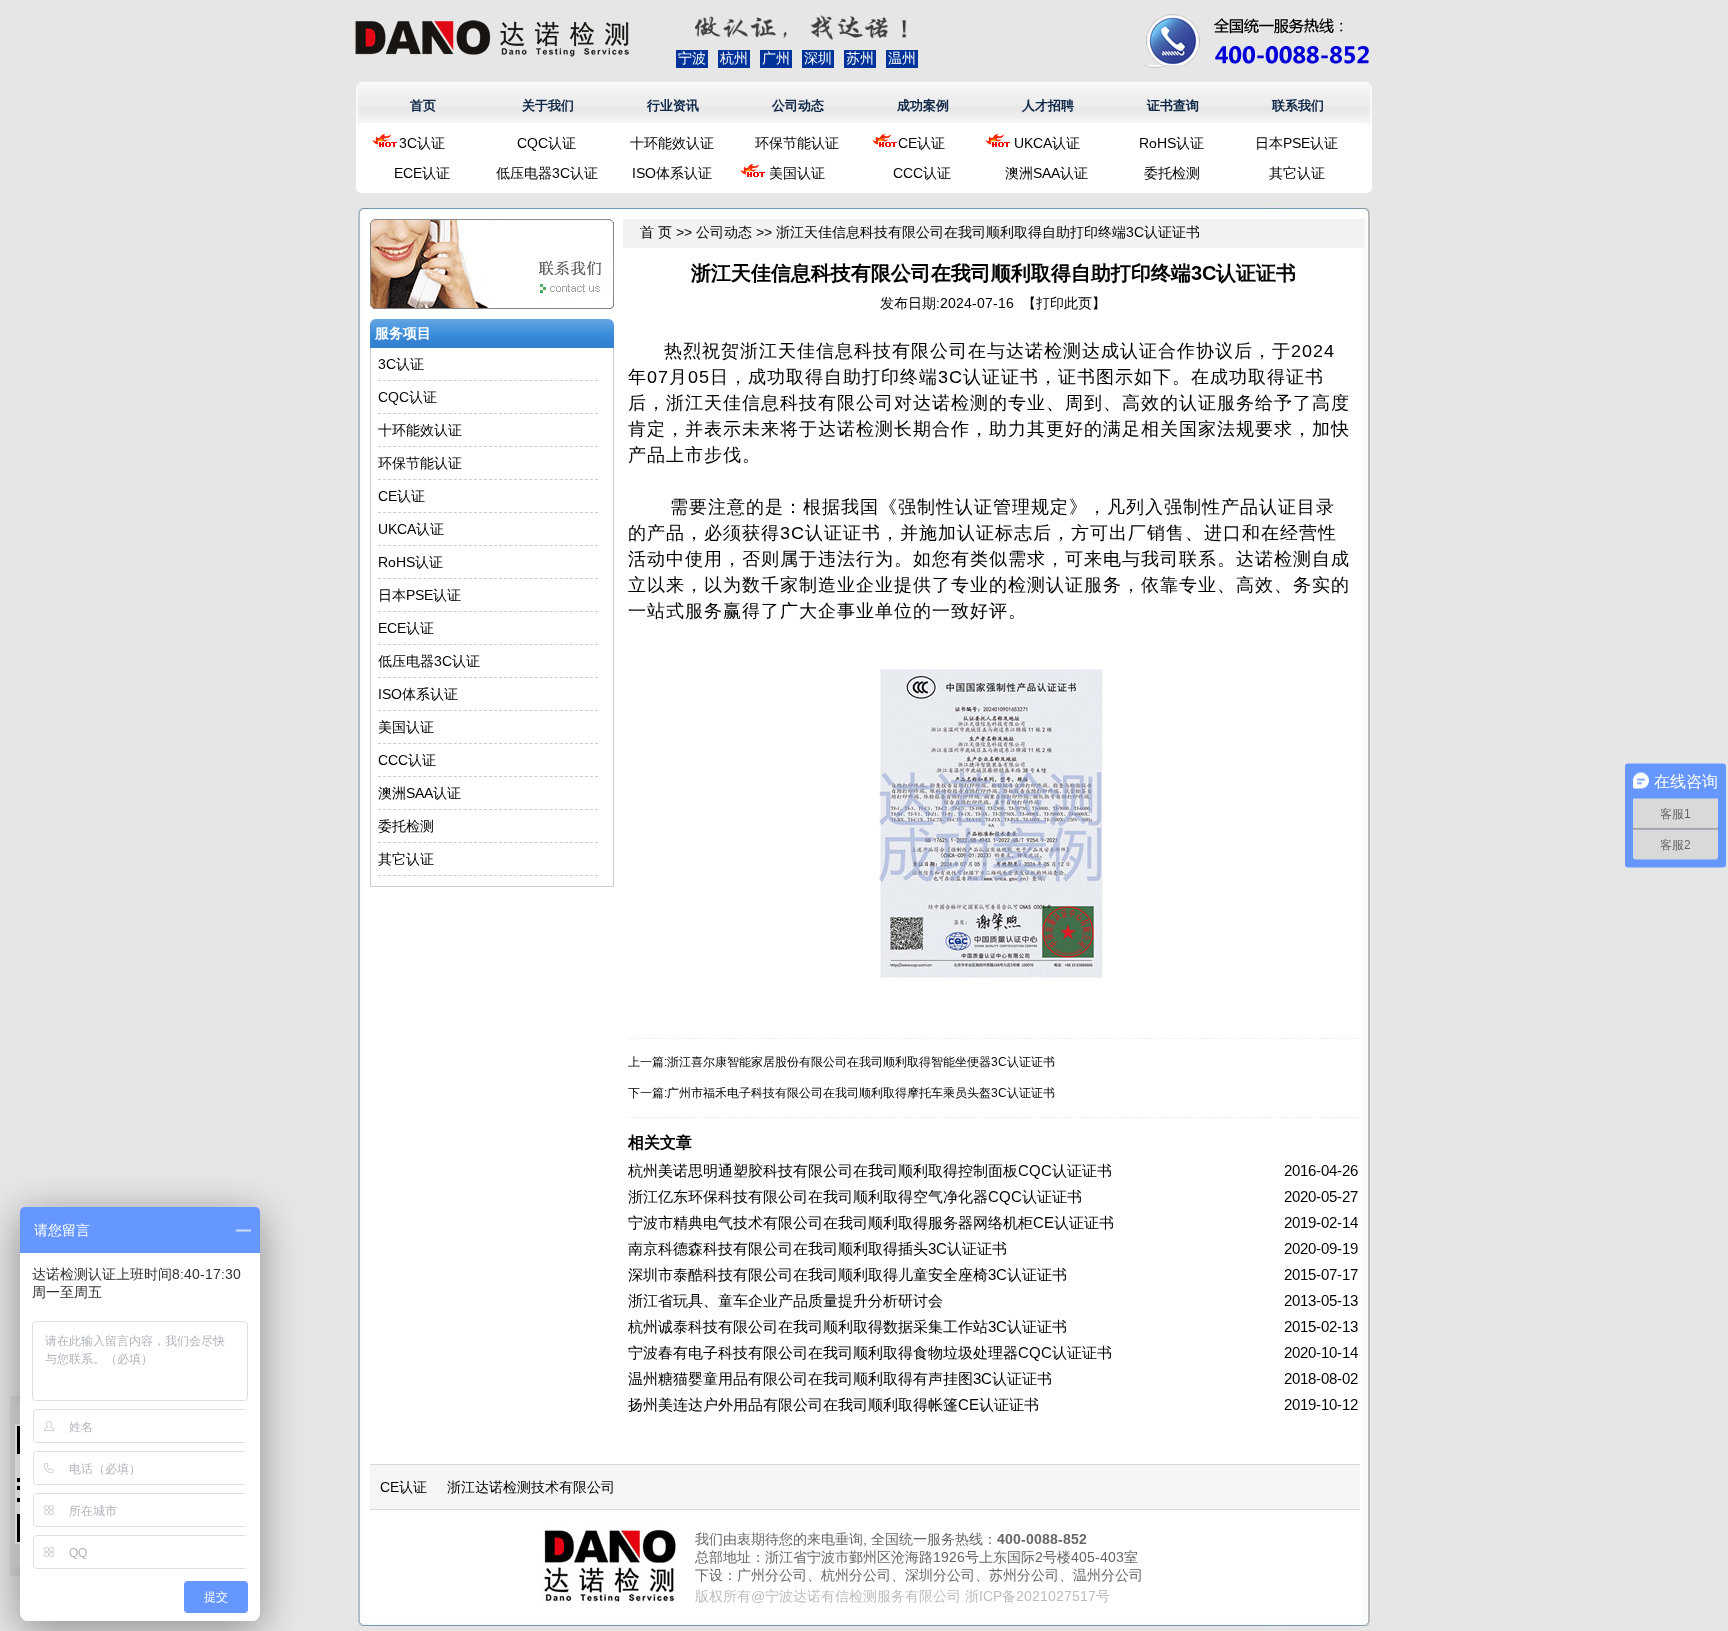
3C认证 (422, 143)
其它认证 (1297, 173)
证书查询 (1173, 105)
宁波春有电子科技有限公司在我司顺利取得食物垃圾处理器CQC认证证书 (870, 1352)
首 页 (656, 232)
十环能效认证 (672, 143)
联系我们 (1298, 105)
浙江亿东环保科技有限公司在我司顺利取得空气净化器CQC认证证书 (855, 1196)
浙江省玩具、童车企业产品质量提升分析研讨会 (785, 1300)
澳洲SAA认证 (1046, 173)
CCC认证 (922, 173)
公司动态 (798, 105)
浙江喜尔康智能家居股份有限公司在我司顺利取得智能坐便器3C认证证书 (861, 1062)
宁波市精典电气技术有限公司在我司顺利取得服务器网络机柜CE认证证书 (871, 1222)
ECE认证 (422, 173)
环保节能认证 (797, 143)
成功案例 (923, 105)
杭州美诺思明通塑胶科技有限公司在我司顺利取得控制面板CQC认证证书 (870, 1170)
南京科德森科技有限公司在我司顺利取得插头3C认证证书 (817, 1248)
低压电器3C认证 (547, 173)
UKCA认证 (1047, 143)
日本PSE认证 (1296, 143)
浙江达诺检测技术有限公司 (531, 1487)
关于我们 (548, 105)
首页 (423, 105)
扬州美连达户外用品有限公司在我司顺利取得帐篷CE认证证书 (833, 1404)
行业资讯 (673, 105)
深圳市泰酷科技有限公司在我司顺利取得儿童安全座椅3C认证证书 (847, 1274)
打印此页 (1064, 303)
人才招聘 (1048, 105)
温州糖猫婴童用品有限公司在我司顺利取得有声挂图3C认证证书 (840, 1378)
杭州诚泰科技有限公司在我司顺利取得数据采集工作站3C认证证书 (847, 1326)
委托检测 (1172, 173)
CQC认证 (546, 143)
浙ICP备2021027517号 (1037, 1596)
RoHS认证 (1171, 143)
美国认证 (797, 173)
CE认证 (921, 143)
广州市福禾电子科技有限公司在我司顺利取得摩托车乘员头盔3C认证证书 (861, 1093)
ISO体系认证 (672, 173)
